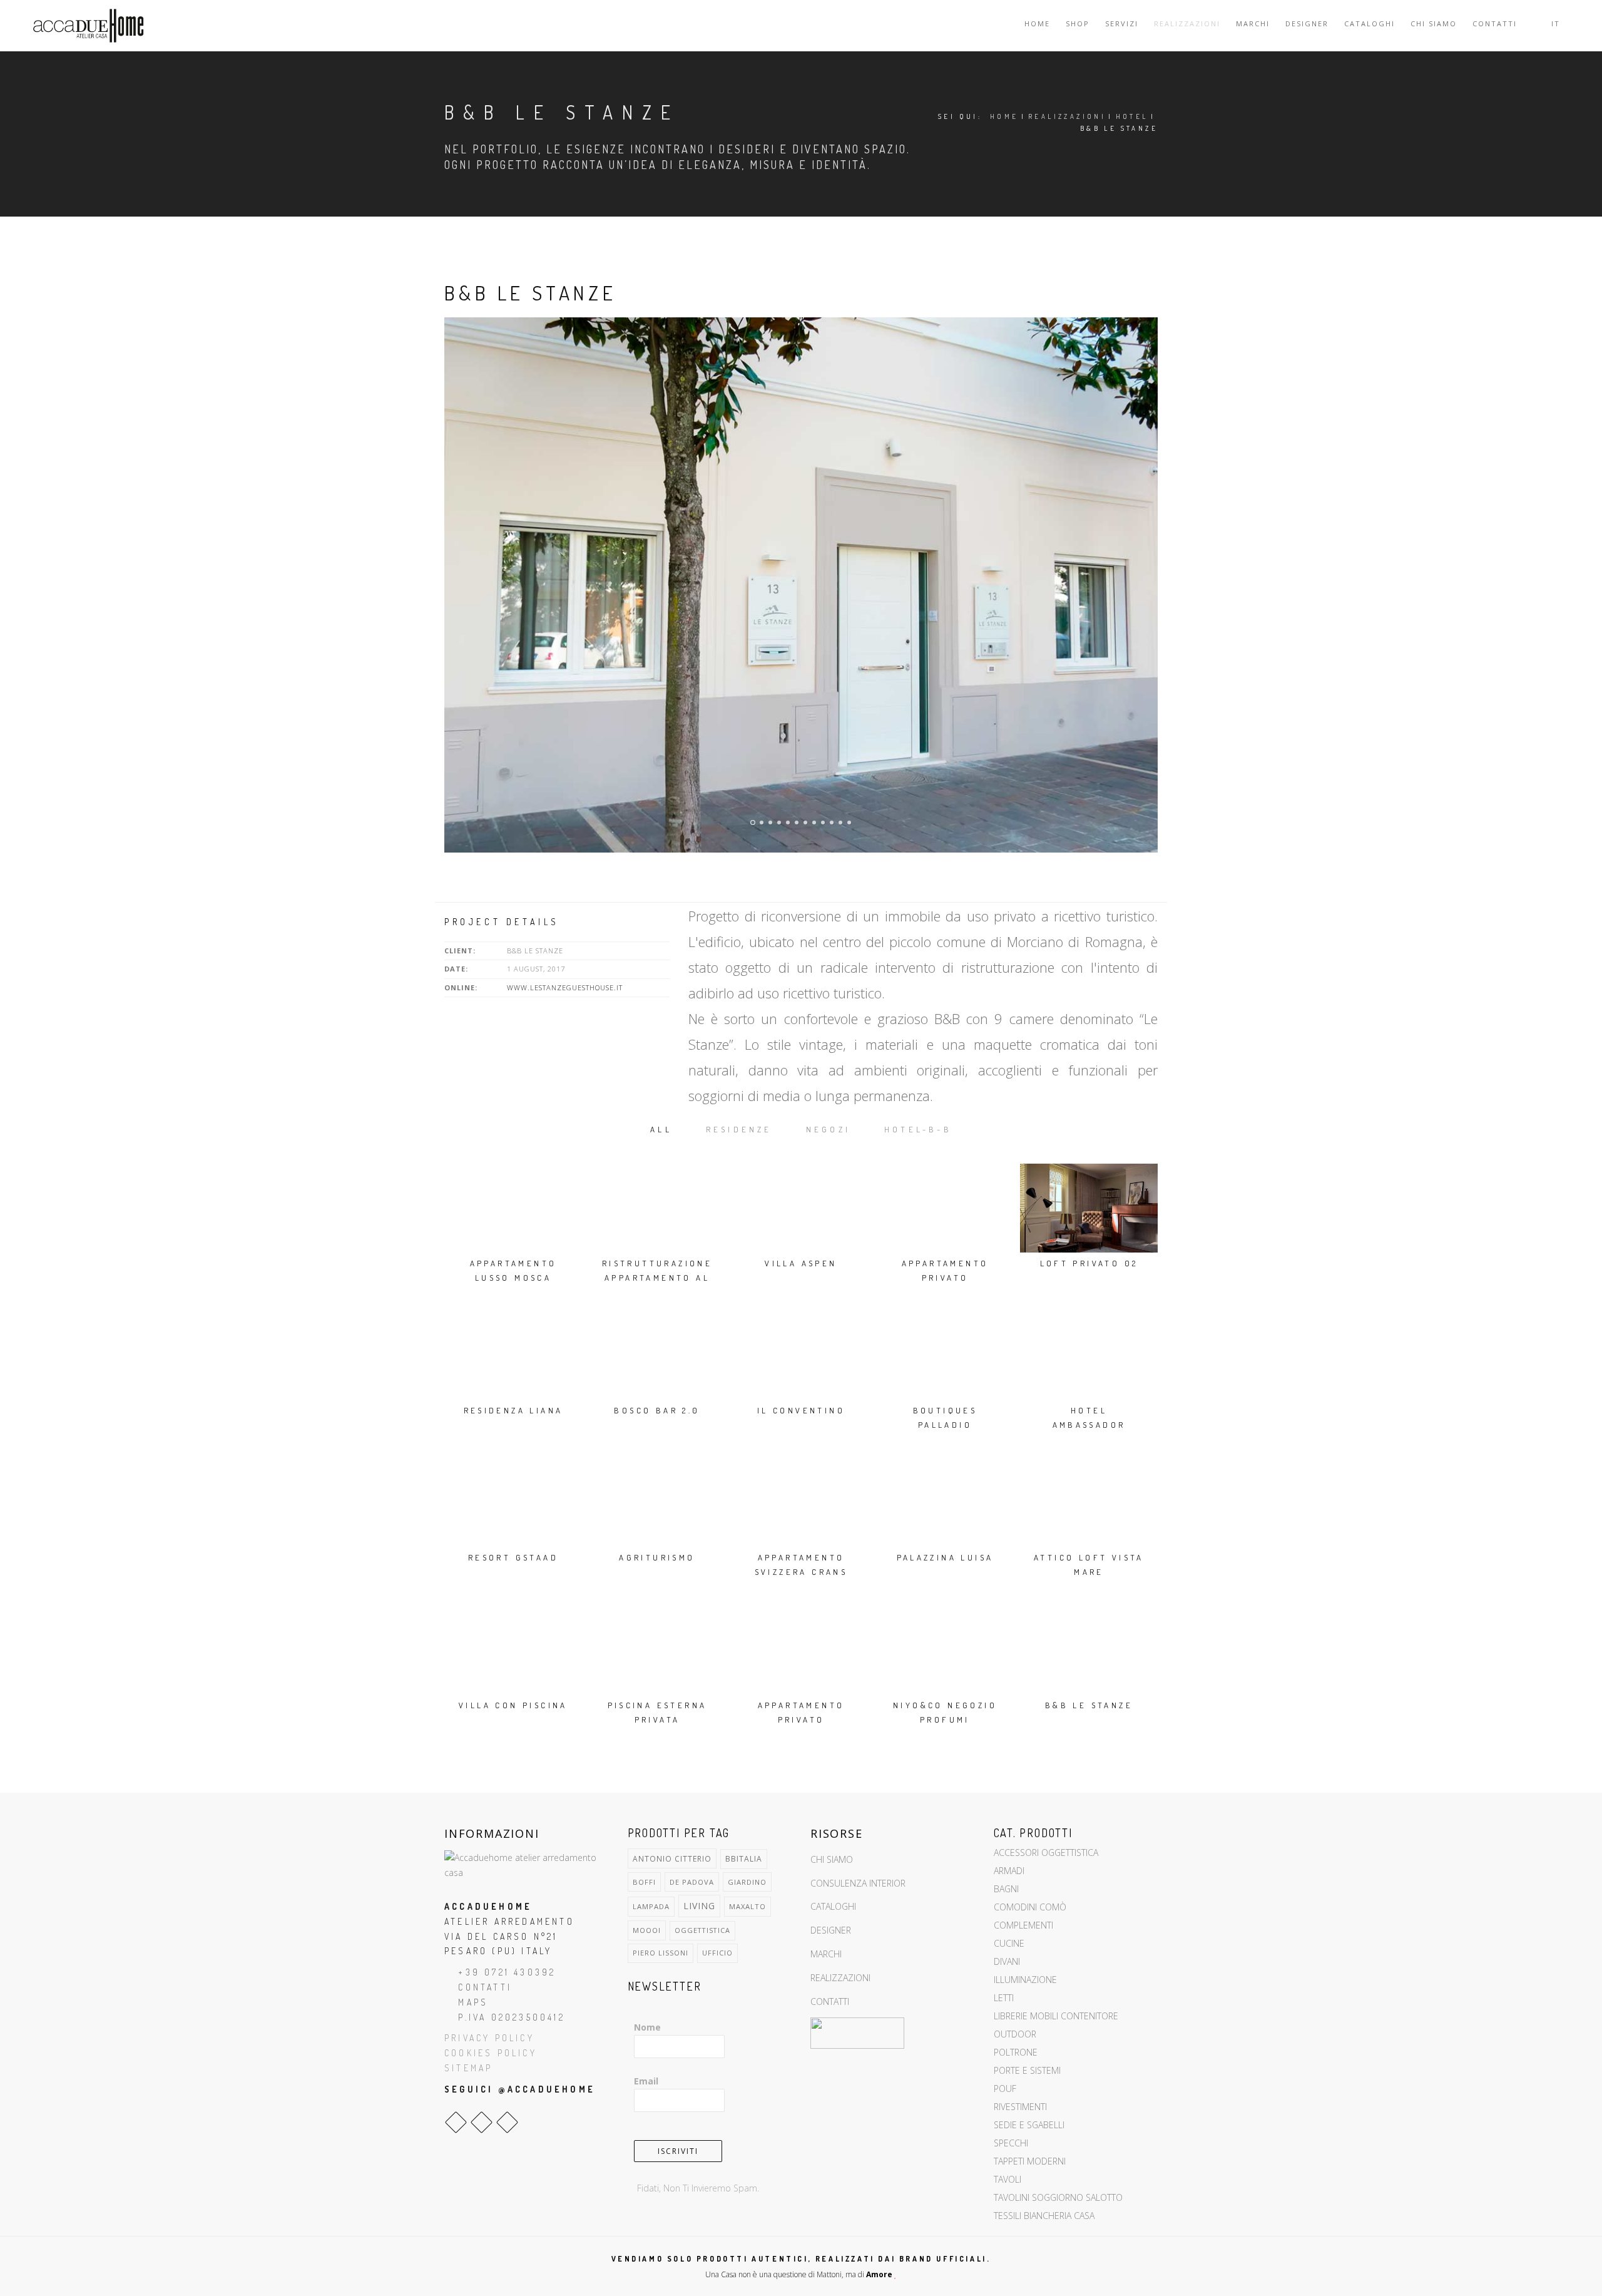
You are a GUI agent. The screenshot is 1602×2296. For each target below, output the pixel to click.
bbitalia (744, 1859)
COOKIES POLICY (491, 2053)
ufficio (717, 1953)
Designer (1307, 23)
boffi (644, 1882)
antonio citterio (672, 1858)
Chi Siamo (1434, 23)
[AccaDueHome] (88, 26)
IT (1557, 23)
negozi (828, 1129)
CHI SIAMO (832, 1859)
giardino (747, 1882)
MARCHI (826, 1954)
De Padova (692, 1882)
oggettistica (702, 1930)
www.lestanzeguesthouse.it (565, 987)
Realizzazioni (1187, 23)
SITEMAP (468, 2068)
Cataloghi (1370, 23)
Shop (1078, 23)
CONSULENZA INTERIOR (858, 1883)
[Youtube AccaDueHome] (507, 2122)
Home (1037, 23)
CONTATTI (485, 1987)
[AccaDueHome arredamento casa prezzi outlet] (527, 1864)
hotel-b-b (918, 1129)
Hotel (1132, 116)
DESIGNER (831, 1930)
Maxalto (747, 1906)
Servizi (1122, 23)
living (699, 1906)
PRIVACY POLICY (489, 2038)
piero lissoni (661, 1953)
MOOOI (647, 1930)
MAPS (473, 2002)
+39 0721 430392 (507, 1972)
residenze (739, 1129)
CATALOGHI (833, 1906)
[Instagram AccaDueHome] (482, 2122)
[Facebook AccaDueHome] (456, 2122)
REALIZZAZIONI (840, 1978)
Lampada (651, 1906)
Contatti (1495, 23)
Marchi (1253, 23)
